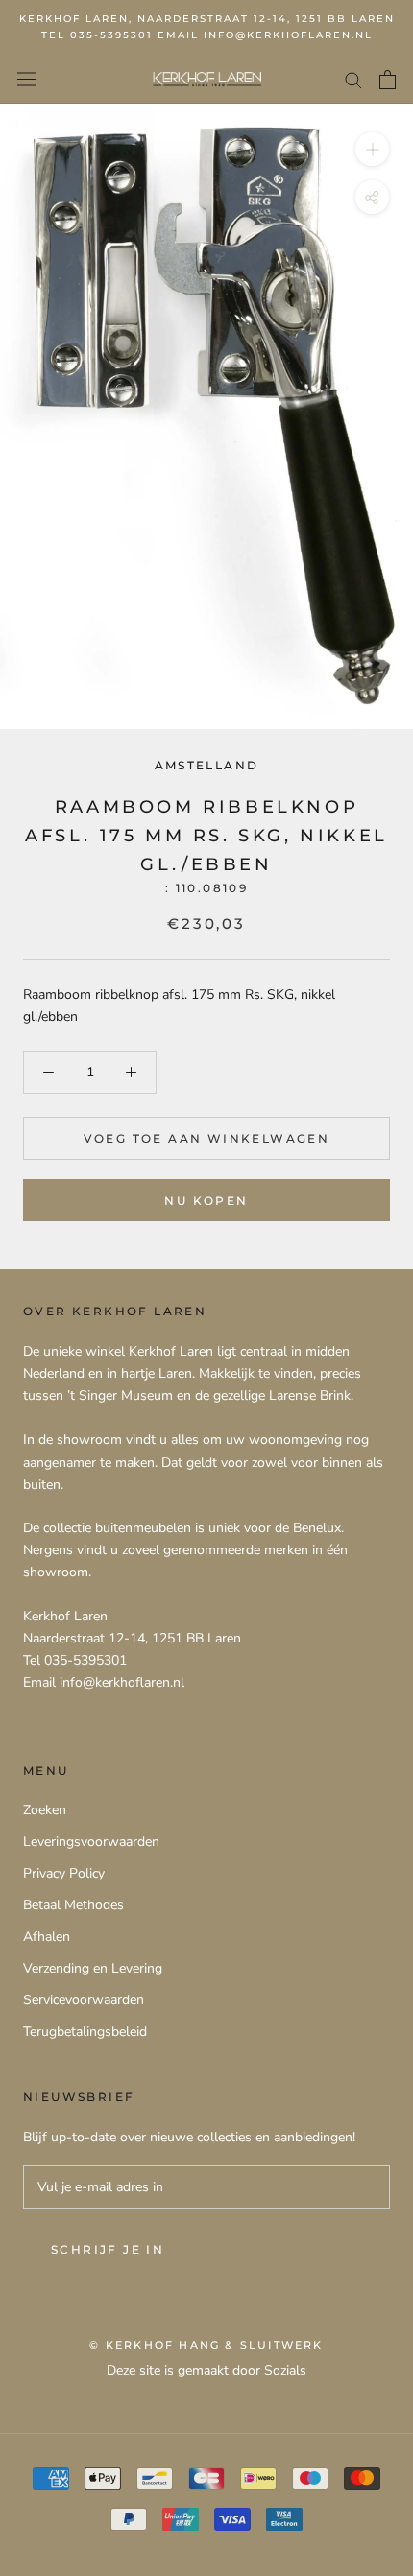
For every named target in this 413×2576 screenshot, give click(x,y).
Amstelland (207, 765)
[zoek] (353, 79)
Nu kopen (206, 1201)
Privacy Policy (64, 1873)
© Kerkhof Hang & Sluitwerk (206, 2345)
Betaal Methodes (73, 1905)
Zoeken (45, 1810)
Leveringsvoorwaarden (91, 1842)
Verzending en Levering (93, 1968)
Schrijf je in (108, 2249)
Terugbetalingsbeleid (85, 2032)
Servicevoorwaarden (84, 2000)
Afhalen (47, 1937)
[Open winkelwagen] (388, 80)
